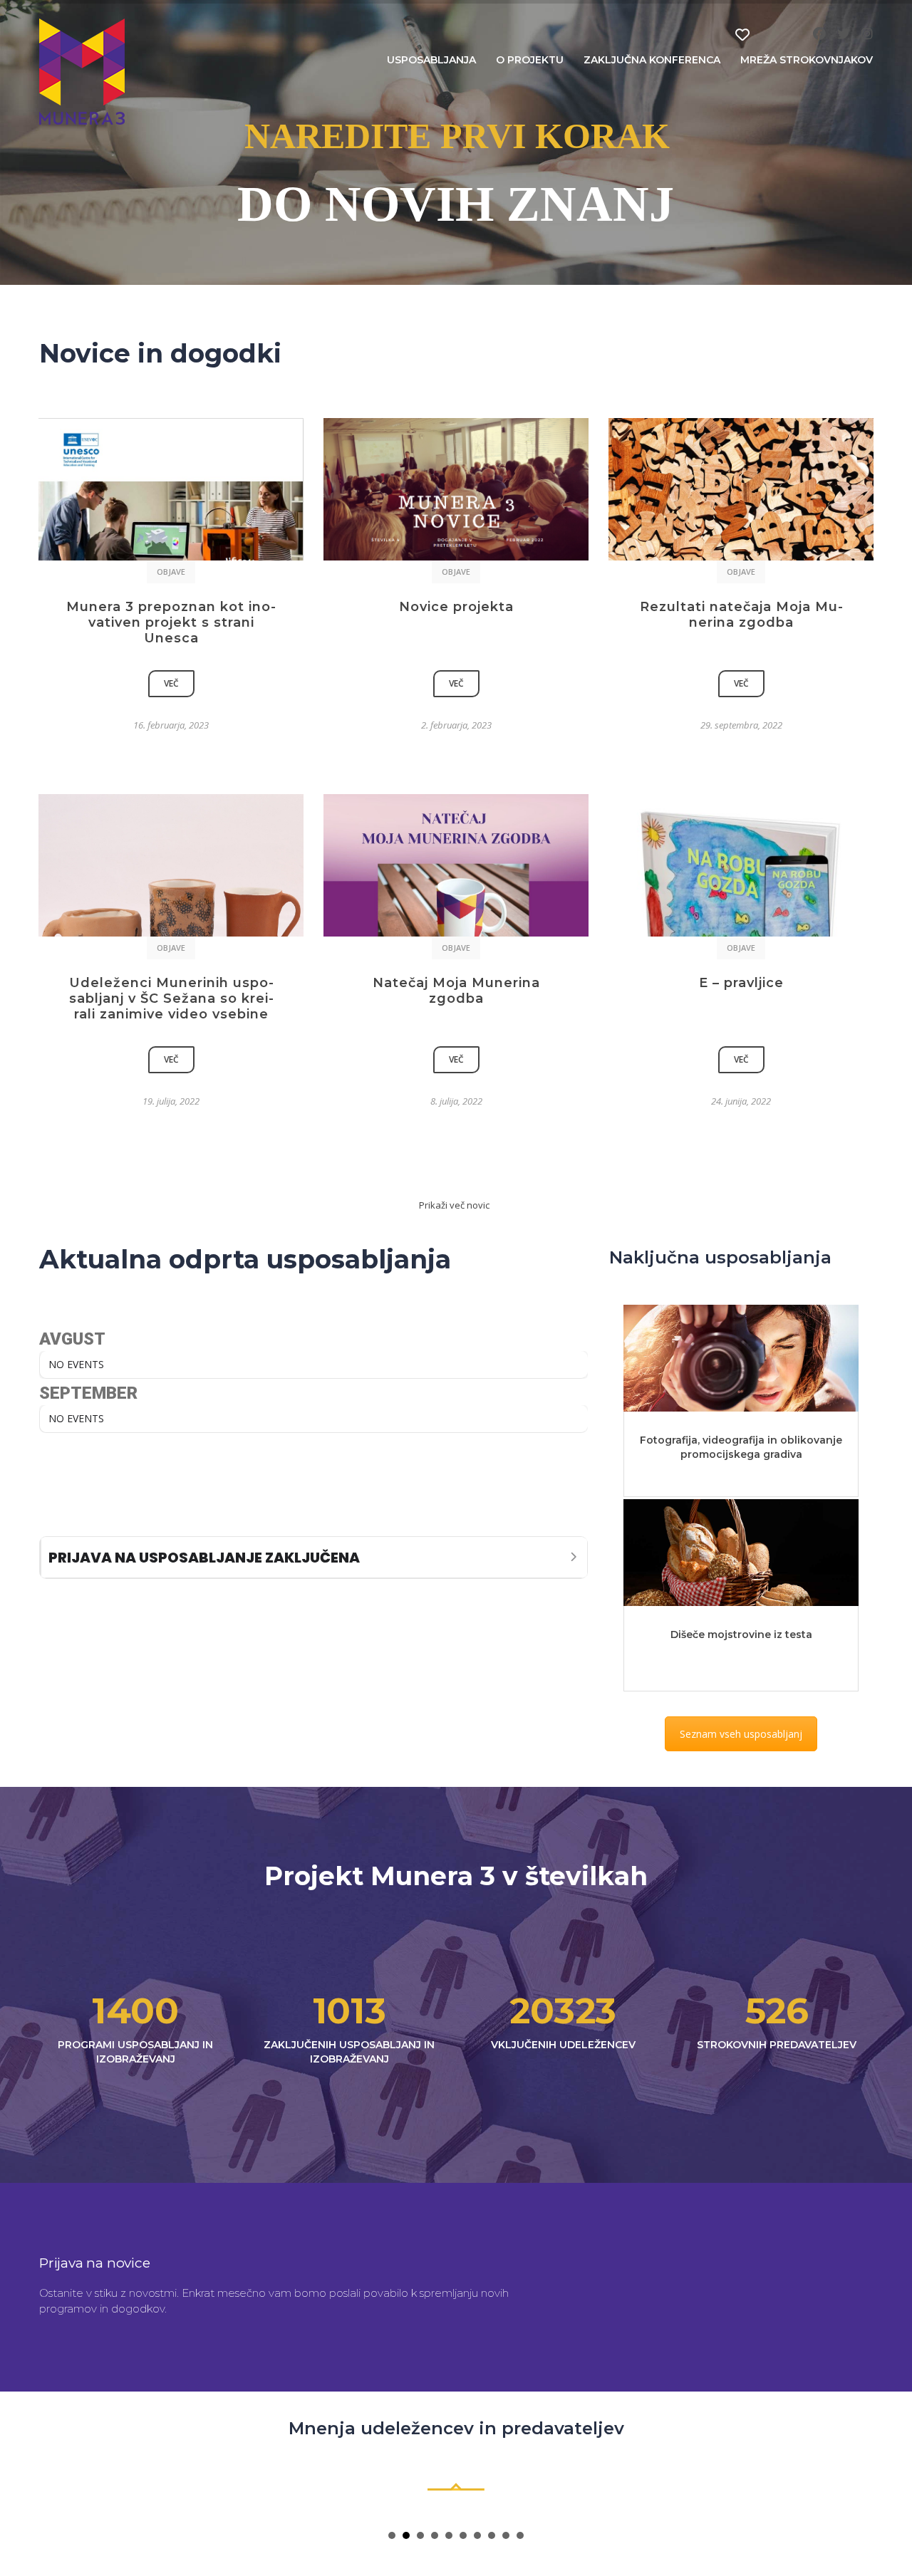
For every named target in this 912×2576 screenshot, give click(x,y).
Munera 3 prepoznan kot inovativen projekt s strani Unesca (171, 622)
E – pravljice (741, 983)
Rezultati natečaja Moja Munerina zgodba (741, 615)
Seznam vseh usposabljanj (741, 1734)
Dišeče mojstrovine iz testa (741, 1634)
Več (171, 683)
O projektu (530, 60)
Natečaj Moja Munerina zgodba (456, 991)
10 (520, 2535)
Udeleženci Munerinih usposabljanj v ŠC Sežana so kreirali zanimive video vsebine (171, 998)
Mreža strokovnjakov (807, 60)
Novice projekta (456, 607)
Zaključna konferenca (652, 60)
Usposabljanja (431, 60)
